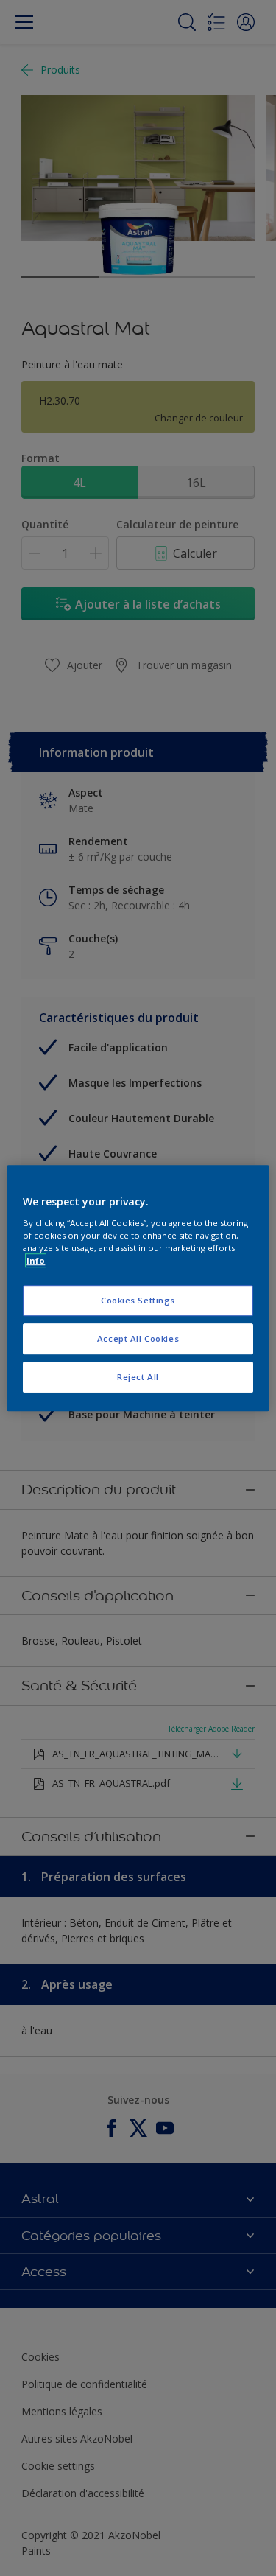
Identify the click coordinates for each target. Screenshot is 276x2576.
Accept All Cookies (138, 1338)
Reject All (138, 1377)
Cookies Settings (138, 1300)
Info (36, 1260)
